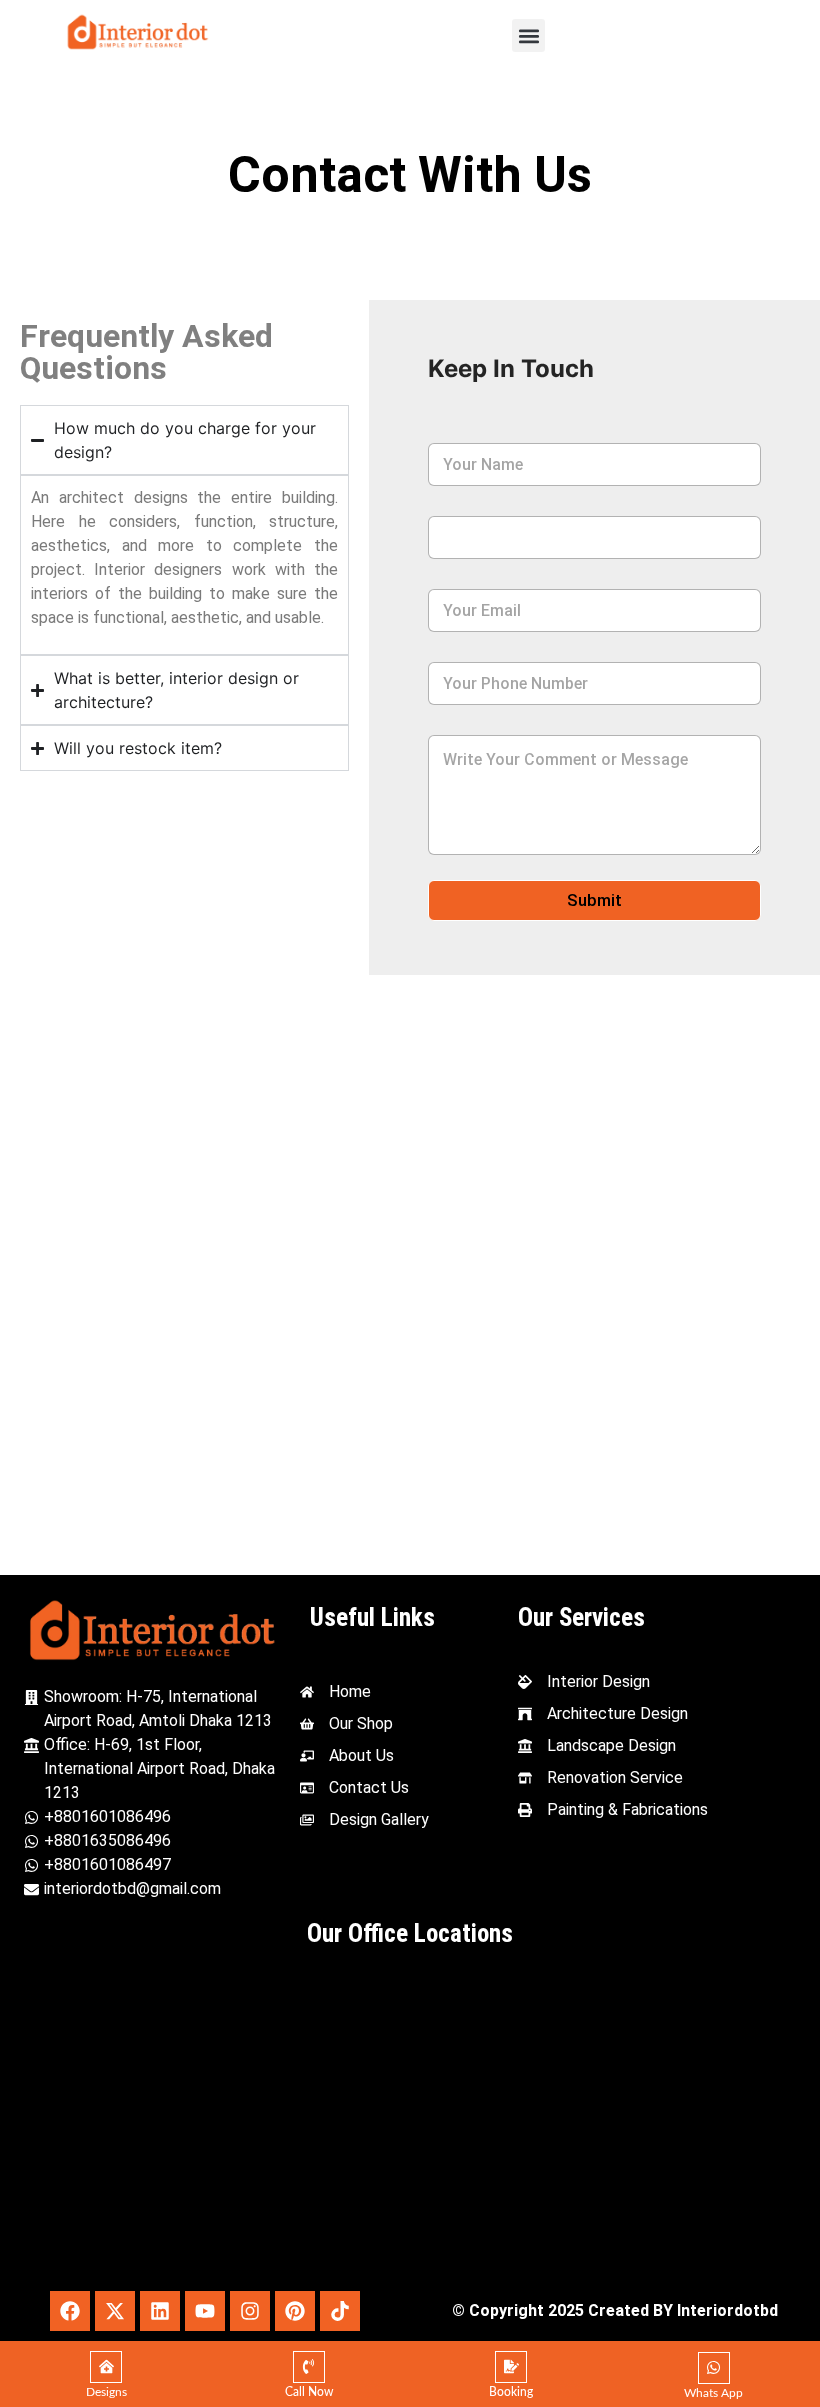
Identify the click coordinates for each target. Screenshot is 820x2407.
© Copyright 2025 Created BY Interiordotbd (615, 2310)
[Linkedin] (160, 2311)
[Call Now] (309, 2367)
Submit (594, 900)
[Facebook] (70, 2311)
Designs (106, 2392)
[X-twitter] (115, 2311)
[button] (528, 35)
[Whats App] (714, 2368)
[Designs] (106, 2367)
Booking (511, 2392)
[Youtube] (205, 2311)
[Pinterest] (295, 2311)
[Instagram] (250, 2311)
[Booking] (511, 2367)
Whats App (713, 2393)
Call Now (309, 2392)
